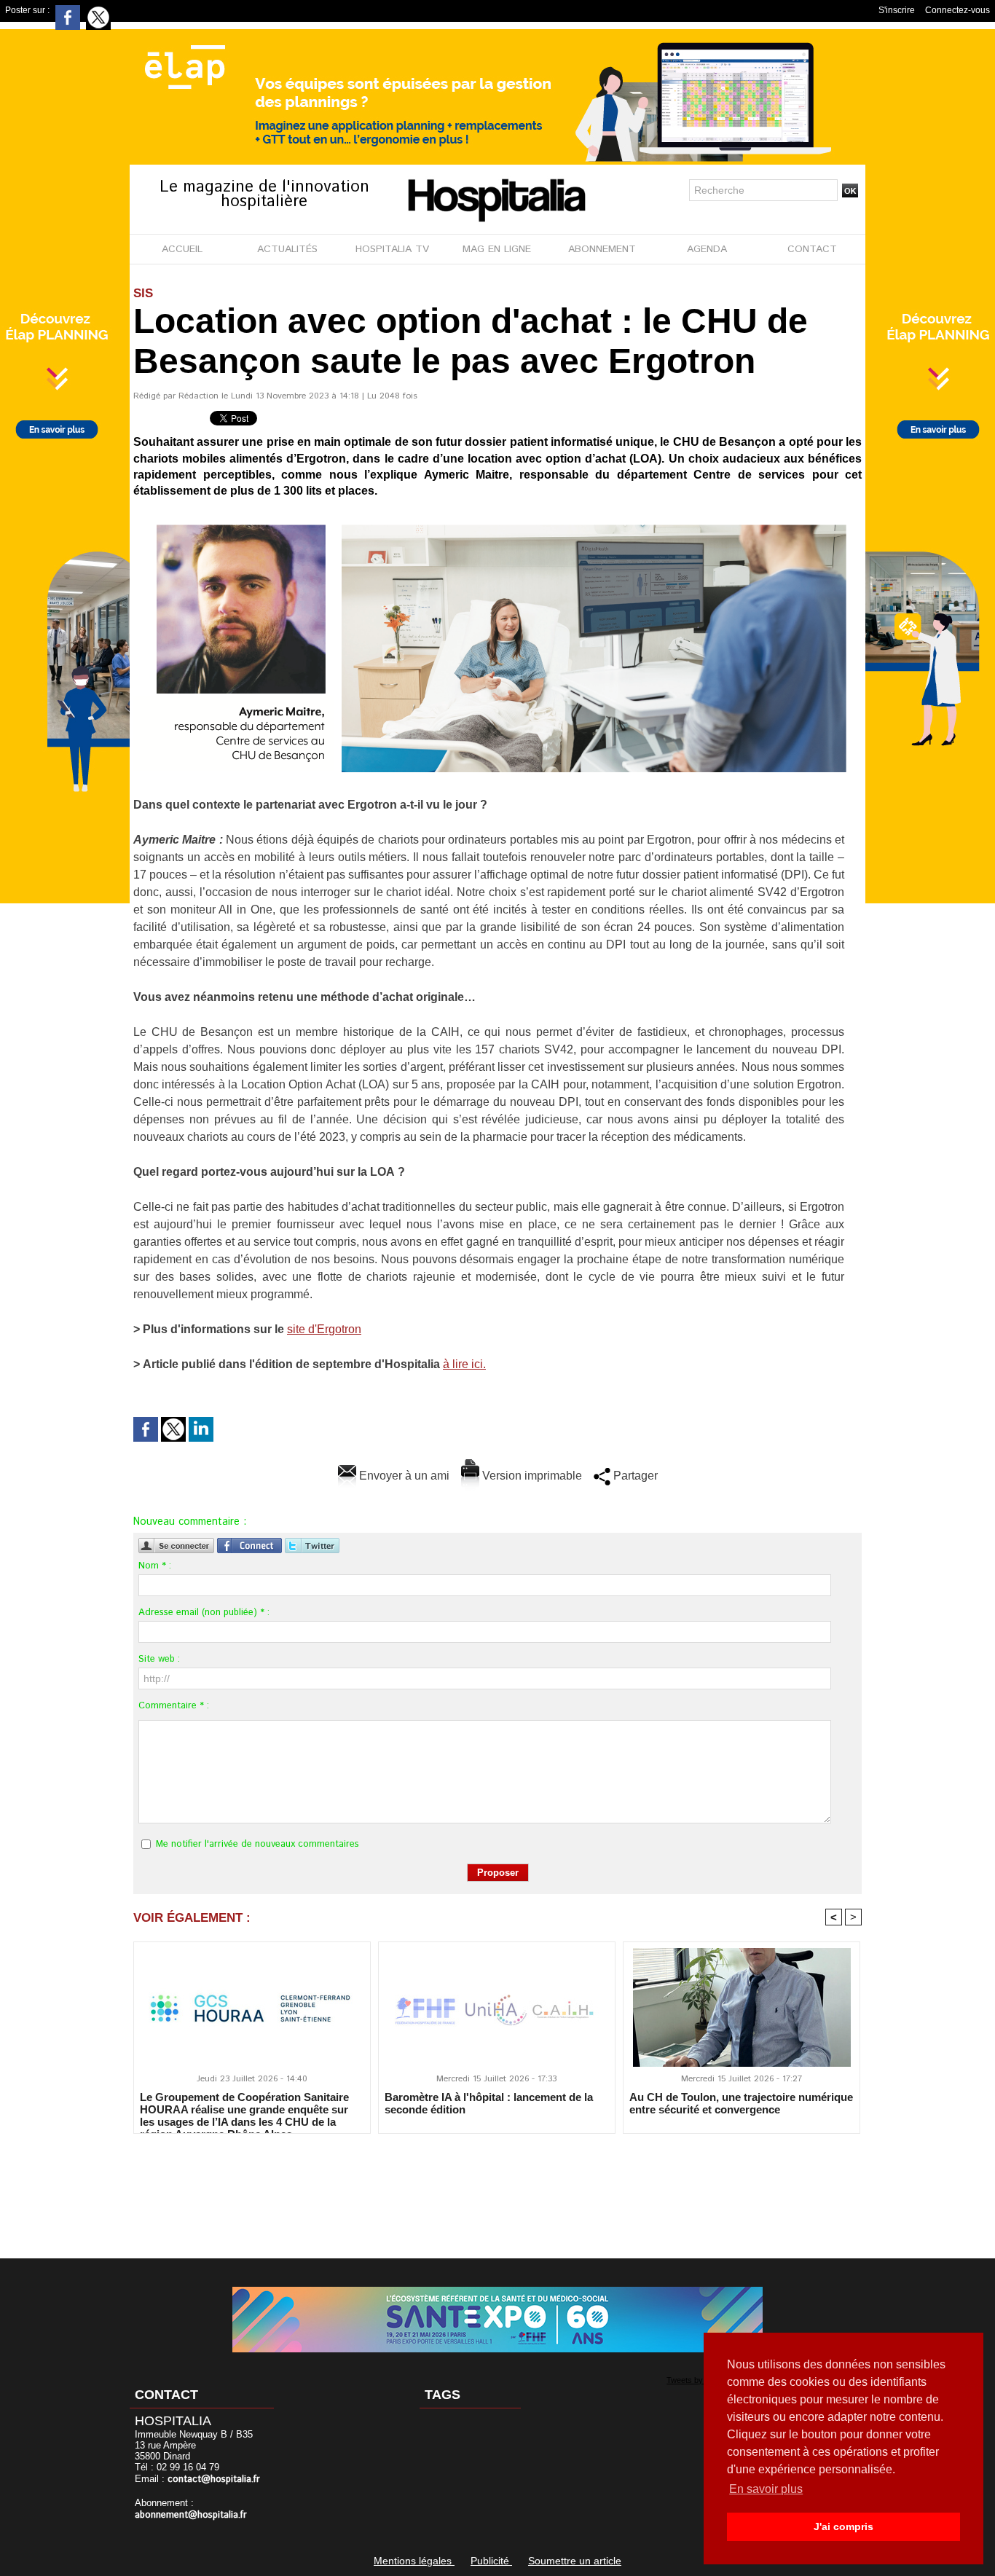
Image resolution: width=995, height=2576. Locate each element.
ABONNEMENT (602, 249)
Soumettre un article (575, 2561)
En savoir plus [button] (766, 2489)
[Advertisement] (497, 2186)
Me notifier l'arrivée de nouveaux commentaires (257, 1844)
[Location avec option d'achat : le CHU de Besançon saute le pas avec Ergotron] (497, 522)
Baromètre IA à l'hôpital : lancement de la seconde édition (489, 2103)
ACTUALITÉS (287, 249)
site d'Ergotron (324, 1329)
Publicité (491, 2561)
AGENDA (707, 249)
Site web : (159, 1659)
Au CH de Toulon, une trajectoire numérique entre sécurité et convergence (741, 2103)
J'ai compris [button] (843, 2526)
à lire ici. (464, 1364)
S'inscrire (897, 10)
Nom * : (155, 1566)
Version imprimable (531, 1476)
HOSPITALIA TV (392, 249)
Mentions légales (414, 2561)
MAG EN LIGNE (497, 249)
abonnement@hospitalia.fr (191, 2515)
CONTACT (812, 249)
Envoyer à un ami (403, 1476)
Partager (634, 1476)
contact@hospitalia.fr (214, 2479)
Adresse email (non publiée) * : (204, 1613)
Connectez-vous (957, 10)
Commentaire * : (174, 1706)
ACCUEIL (182, 249)
